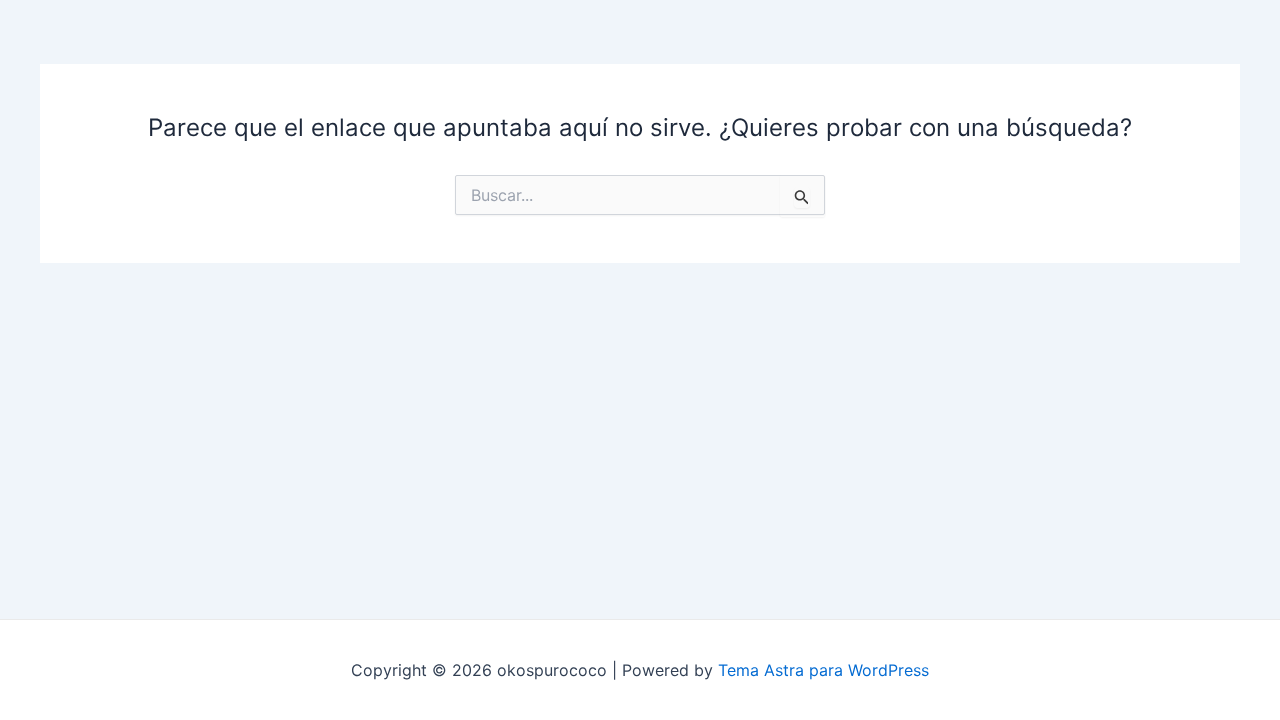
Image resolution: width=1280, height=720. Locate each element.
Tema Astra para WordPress (823, 670)
